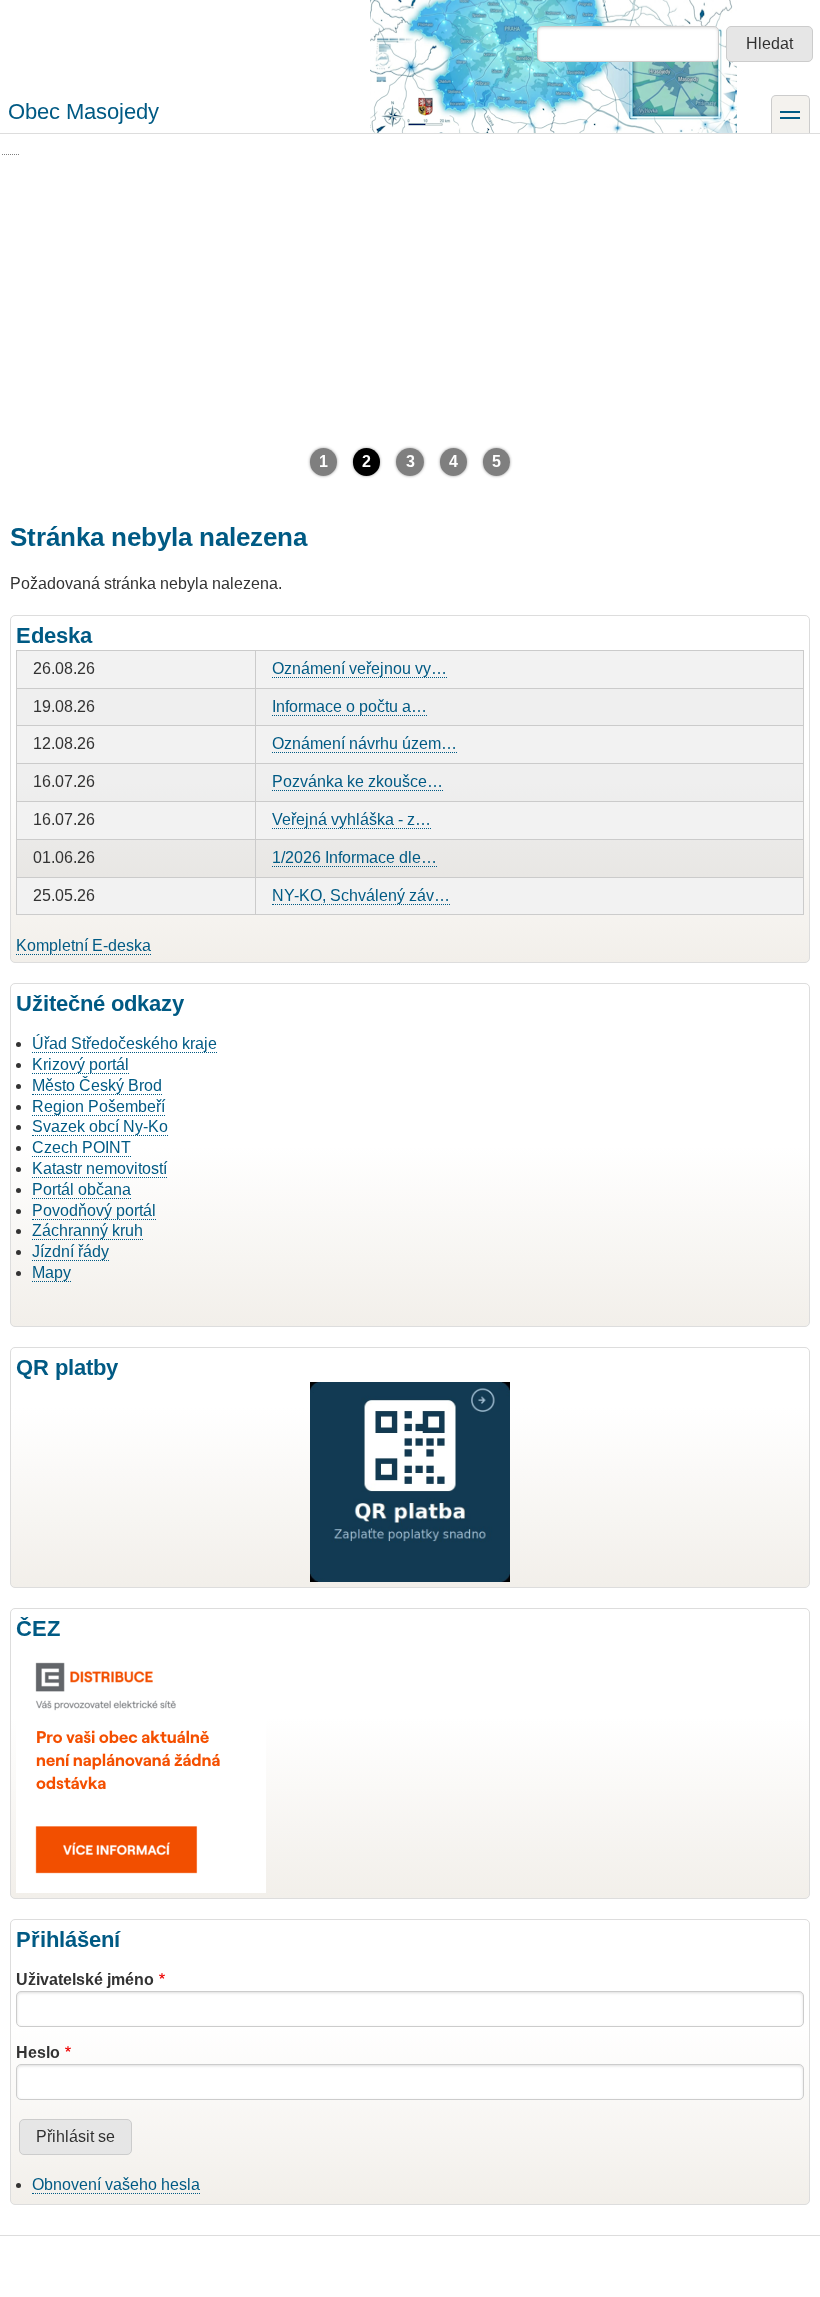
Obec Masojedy (83, 111)
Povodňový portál (94, 1210)
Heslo (38, 2052)
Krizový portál (80, 1064)
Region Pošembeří (98, 1106)
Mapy (51, 1272)
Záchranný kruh (87, 1230)
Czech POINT (81, 1147)
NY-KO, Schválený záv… (361, 895)
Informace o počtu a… (349, 706)
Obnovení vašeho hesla (116, 2184)
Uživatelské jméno (85, 1979)
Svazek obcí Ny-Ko (100, 1126)
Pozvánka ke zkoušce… (357, 781)
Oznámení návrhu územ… (364, 743)
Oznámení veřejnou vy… (359, 668)
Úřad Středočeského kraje (124, 1043)
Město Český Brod (97, 1085)
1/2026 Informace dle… (354, 857)
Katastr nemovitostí (99, 1168)
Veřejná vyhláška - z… (351, 819)
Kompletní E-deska (83, 945)
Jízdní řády (70, 1251)
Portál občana (81, 1189)
